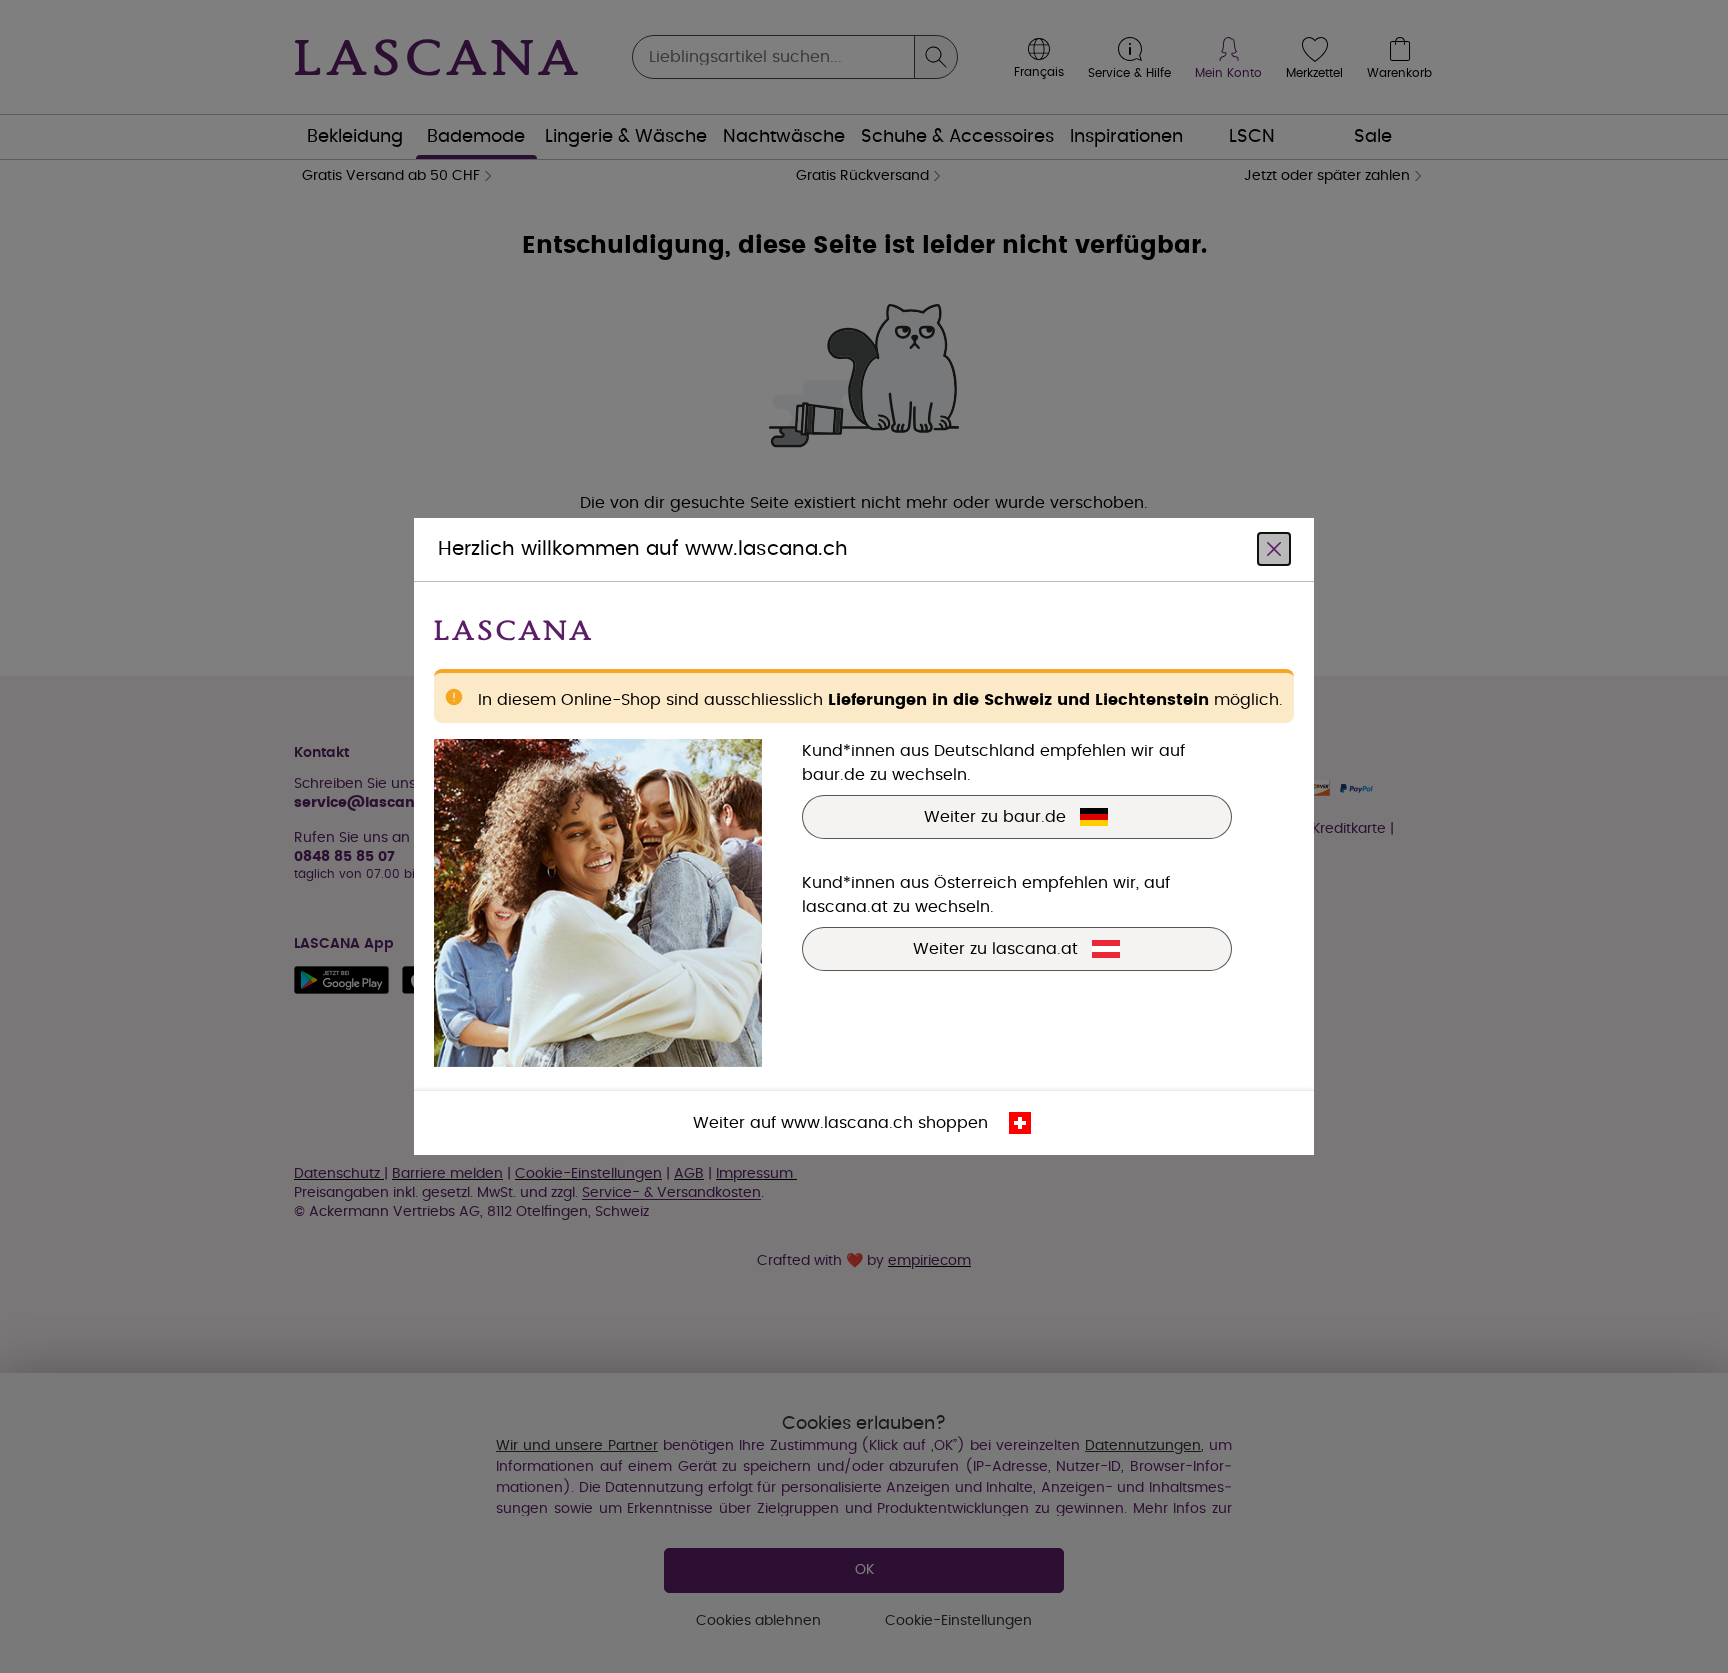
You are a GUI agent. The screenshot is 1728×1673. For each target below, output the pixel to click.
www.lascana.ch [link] (847, 1123)
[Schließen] (1274, 549)
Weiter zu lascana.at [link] (995, 949)
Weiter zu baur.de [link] (995, 817)
